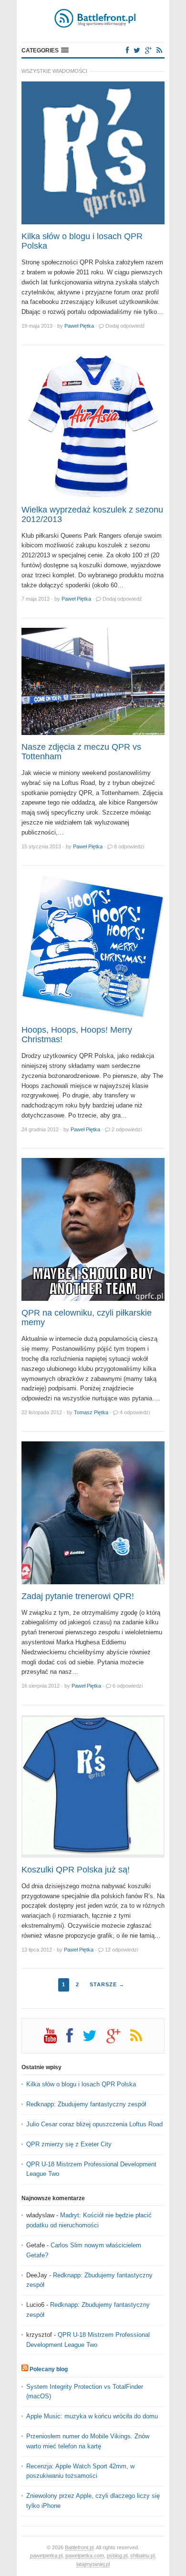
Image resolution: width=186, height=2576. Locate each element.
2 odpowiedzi (127, 1129)
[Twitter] (137, 50)
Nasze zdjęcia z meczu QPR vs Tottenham (81, 752)
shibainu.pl (142, 2556)
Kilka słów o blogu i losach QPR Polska (82, 241)
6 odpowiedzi (128, 1686)
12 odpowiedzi (121, 1950)
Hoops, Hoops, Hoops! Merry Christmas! (77, 1035)
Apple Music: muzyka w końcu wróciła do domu (92, 2416)
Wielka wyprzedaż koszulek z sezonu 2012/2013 (92, 514)
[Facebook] (127, 50)
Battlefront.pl (79, 2547)
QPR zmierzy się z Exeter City (69, 2144)
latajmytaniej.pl (93, 2564)
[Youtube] (55, 2039)
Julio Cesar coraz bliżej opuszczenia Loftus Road (94, 2124)
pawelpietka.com (85, 2556)
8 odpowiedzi (129, 846)
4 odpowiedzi (135, 1412)
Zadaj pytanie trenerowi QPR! (78, 1596)
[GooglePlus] (148, 50)
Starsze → (107, 1984)
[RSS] (159, 50)
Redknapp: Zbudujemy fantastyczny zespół (86, 2104)
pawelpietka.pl (46, 2556)
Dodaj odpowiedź (125, 326)
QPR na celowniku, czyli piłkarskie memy (87, 1318)
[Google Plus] (118, 2039)
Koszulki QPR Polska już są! (76, 1870)
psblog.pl (117, 2556)
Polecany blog (49, 2369)
